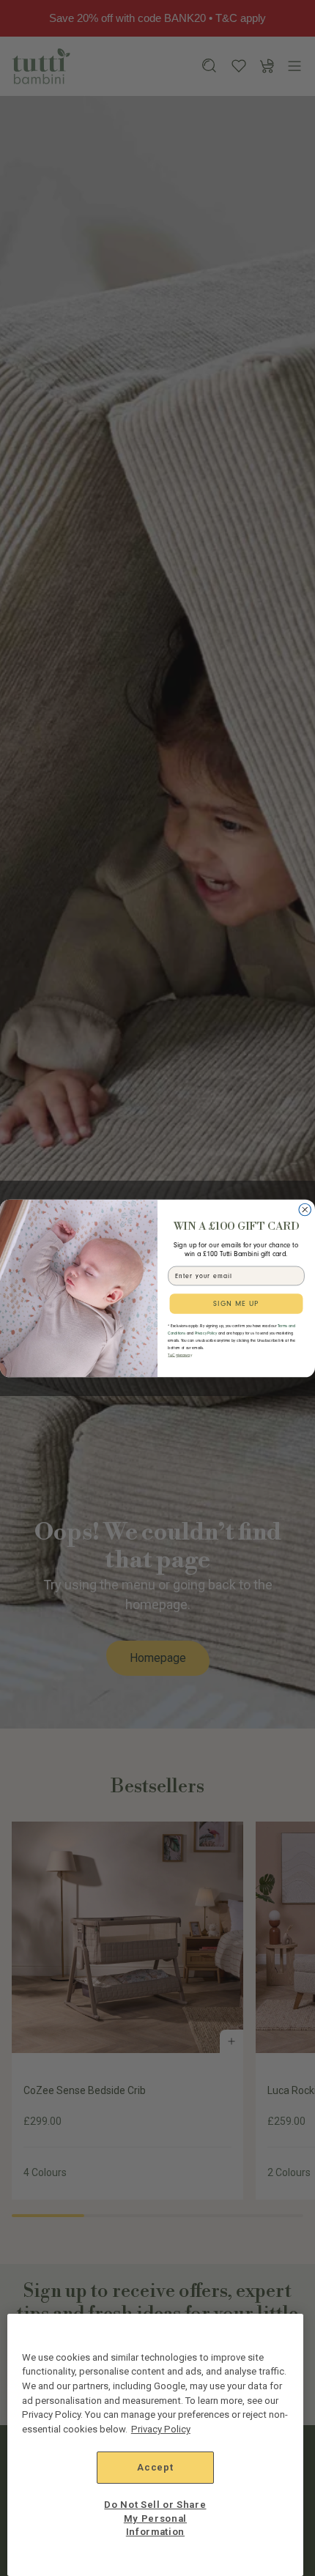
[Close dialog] (305, 1210)
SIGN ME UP (236, 1303)
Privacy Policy (161, 2429)
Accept (155, 2467)
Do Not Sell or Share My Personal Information (155, 2518)
